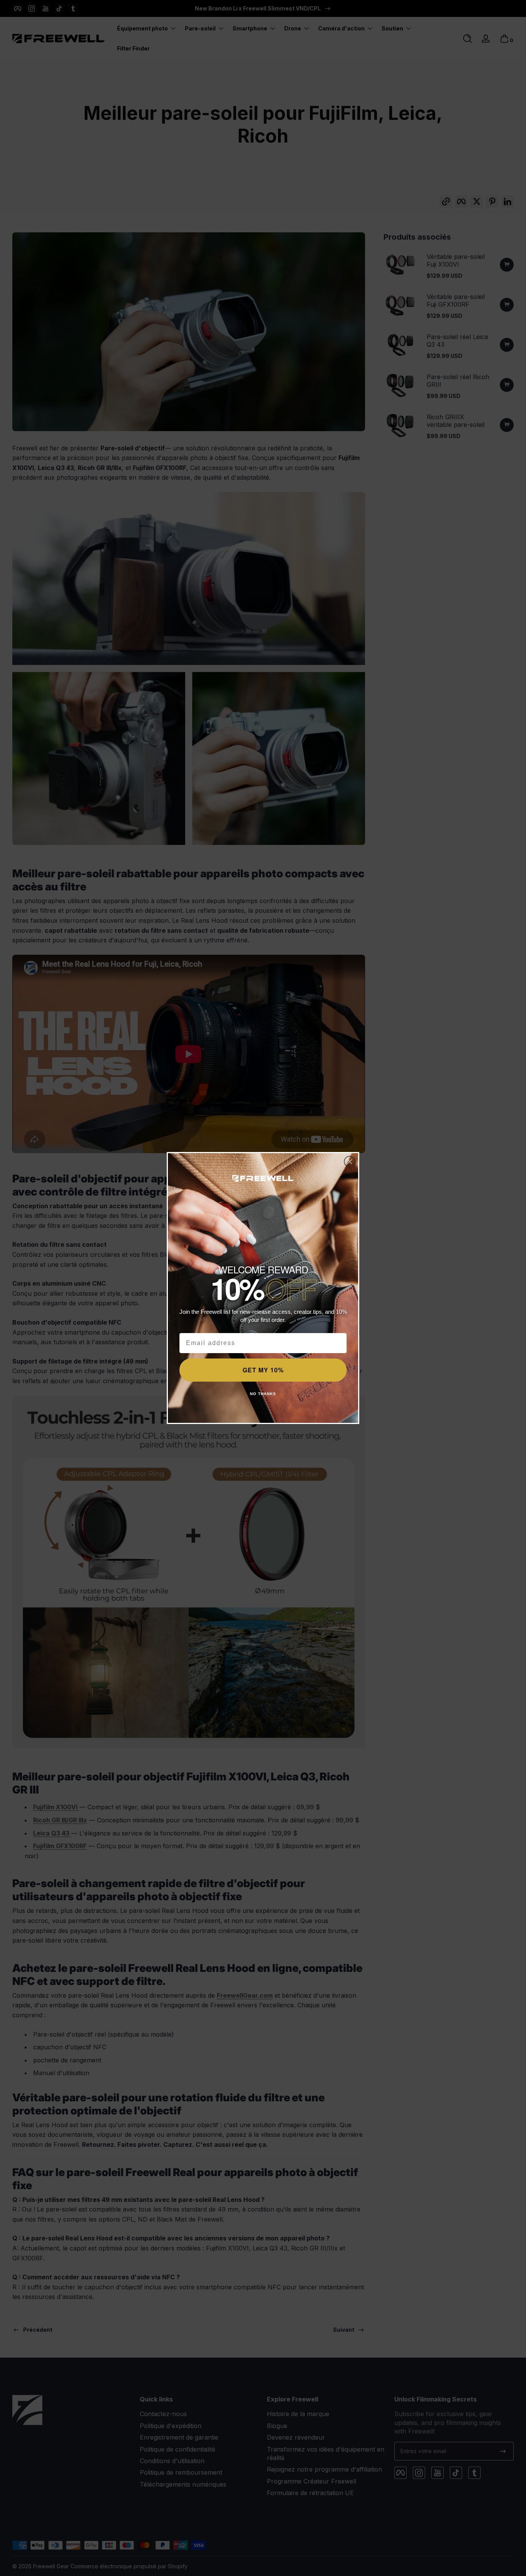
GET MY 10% (263, 1370)
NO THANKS (263, 1394)
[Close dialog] (350, 1162)
